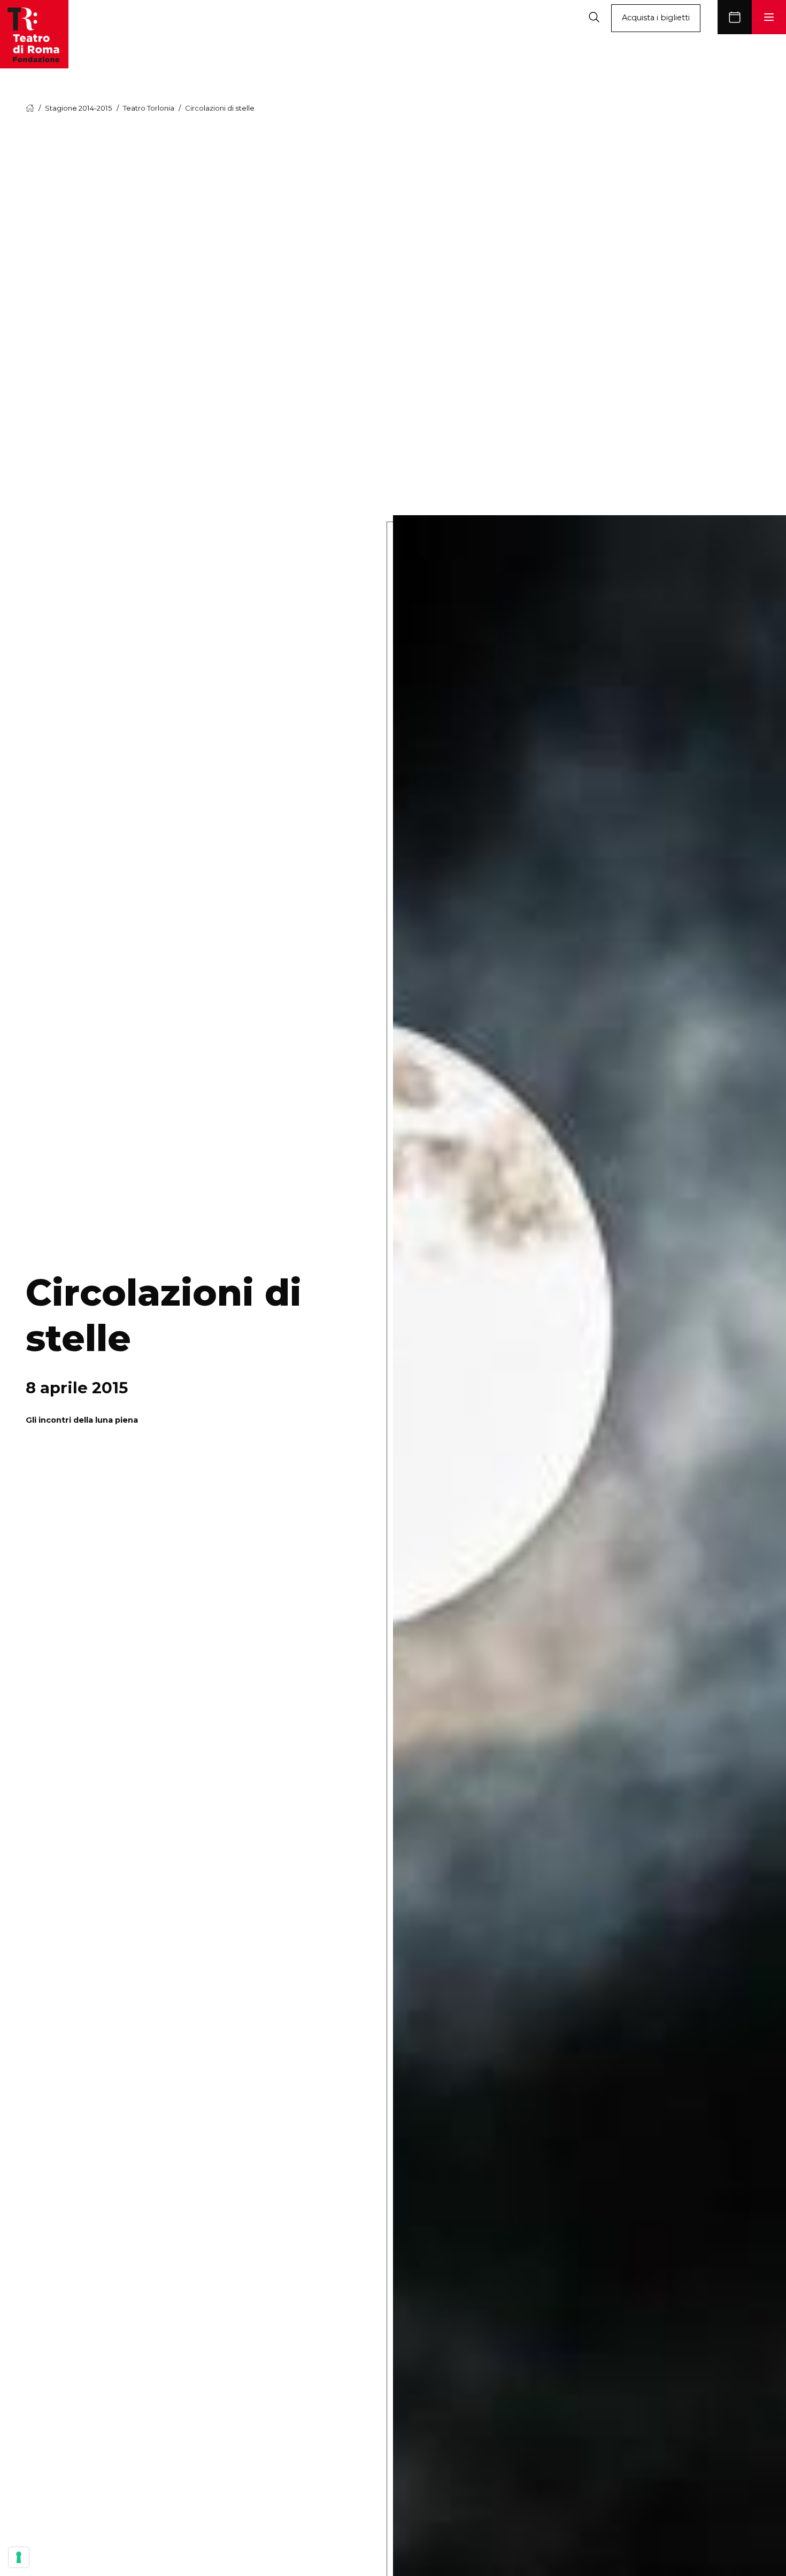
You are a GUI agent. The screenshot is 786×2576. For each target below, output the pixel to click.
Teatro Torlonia (149, 108)
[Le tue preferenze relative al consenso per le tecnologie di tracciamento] (19, 2557)
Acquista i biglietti (656, 18)
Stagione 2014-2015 (79, 108)
